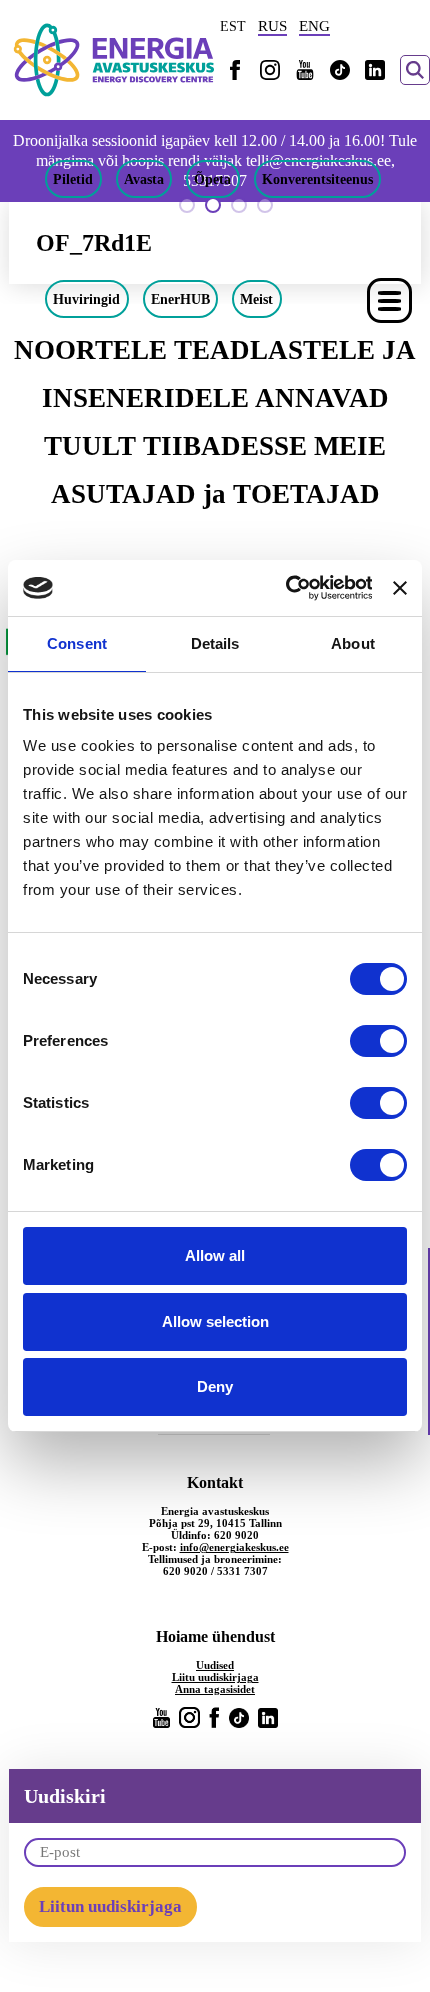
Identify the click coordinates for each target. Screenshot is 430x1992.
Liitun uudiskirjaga (110, 1906)
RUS (272, 26)
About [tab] (353, 643)
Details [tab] (215, 643)
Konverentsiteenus (317, 179)
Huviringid (86, 299)
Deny (215, 1386)
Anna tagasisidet (215, 1689)
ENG (314, 26)
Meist (256, 299)
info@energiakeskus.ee (234, 1547)
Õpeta (212, 179)
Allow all (215, 1255)
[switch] (378, 1041)
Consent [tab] (77, 643)
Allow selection (215, 1321)
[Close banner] (400, 588)
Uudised (215, 1665)
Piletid (73, 179)
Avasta (144, 179)
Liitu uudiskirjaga (215, 1677)
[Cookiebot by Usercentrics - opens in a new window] (284, 588)
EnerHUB (180, 299)
